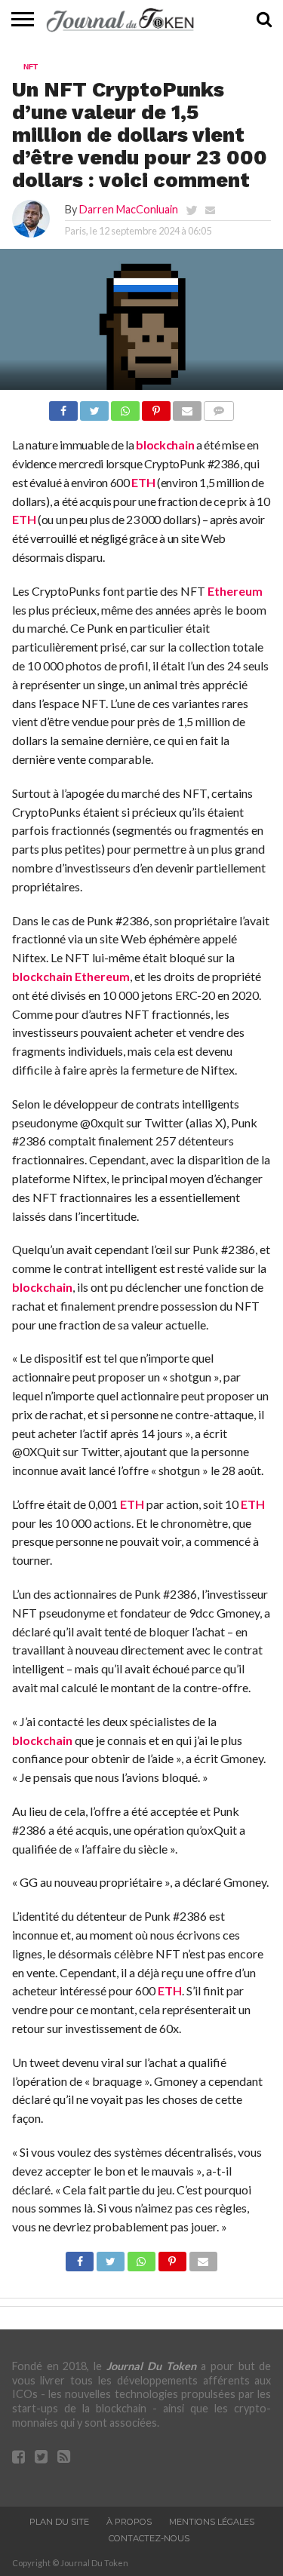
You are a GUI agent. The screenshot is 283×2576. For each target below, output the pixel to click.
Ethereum (235, 591)
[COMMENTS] (219, 407)
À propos (129, 2522)
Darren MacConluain (129, 209)
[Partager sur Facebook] (63, 407)
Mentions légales (212, 2522)
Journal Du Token (151, 2366)
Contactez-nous (149, 2538)
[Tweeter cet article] (94, 407)
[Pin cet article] (156, 407)
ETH (143, 482)
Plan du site (59, 2522)
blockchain (165, 445)
